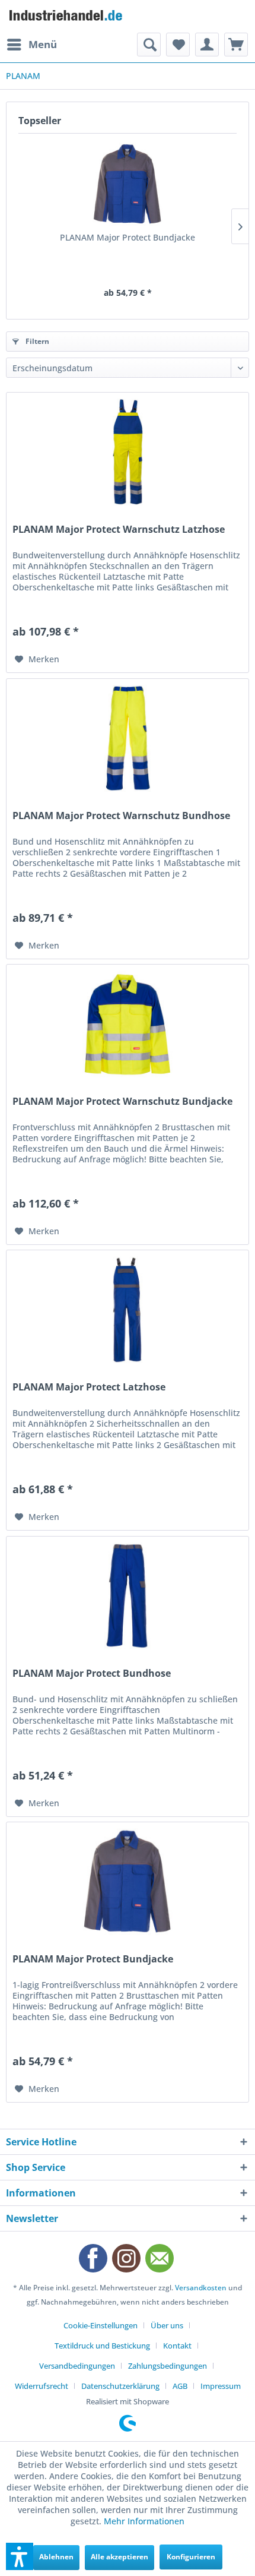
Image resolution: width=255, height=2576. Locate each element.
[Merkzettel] (178, 45)
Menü (43, 44)
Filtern (36, 341)
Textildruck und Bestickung (102, 2346)
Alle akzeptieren (119, 2557)
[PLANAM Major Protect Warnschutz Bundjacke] (128, 1024)
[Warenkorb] (236, 45)
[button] (20, 2556)
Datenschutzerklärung (120, 2386)
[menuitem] (31, 45)
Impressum (221, 2386)
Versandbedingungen (77, 2366)
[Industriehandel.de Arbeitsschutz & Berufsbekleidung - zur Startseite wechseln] (67, 16)
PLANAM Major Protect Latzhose (89, 1387)
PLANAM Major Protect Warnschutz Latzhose (119, 530)
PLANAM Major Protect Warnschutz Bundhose (121, 816)
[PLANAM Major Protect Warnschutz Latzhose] (128, 452)
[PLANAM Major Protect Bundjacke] (128, 184)
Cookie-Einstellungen (101, 2325)
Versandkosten (201, 2288)
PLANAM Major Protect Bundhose (92, 1673)
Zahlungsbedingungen (168, 2366)
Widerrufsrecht (42, 2386)
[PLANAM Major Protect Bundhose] (128, 1596)
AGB (180, 2386)
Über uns (167, 2325)
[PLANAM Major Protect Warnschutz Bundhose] (128, 738)
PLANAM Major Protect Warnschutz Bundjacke (122, 1101)
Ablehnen (56, 2557)
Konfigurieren (191, 2557)
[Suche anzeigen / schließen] (149, 45)
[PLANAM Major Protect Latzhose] (128, 1310)
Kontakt (177, 2346)
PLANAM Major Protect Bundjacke (128, 237)
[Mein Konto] (207, 45)
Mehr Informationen (144, 2521)
